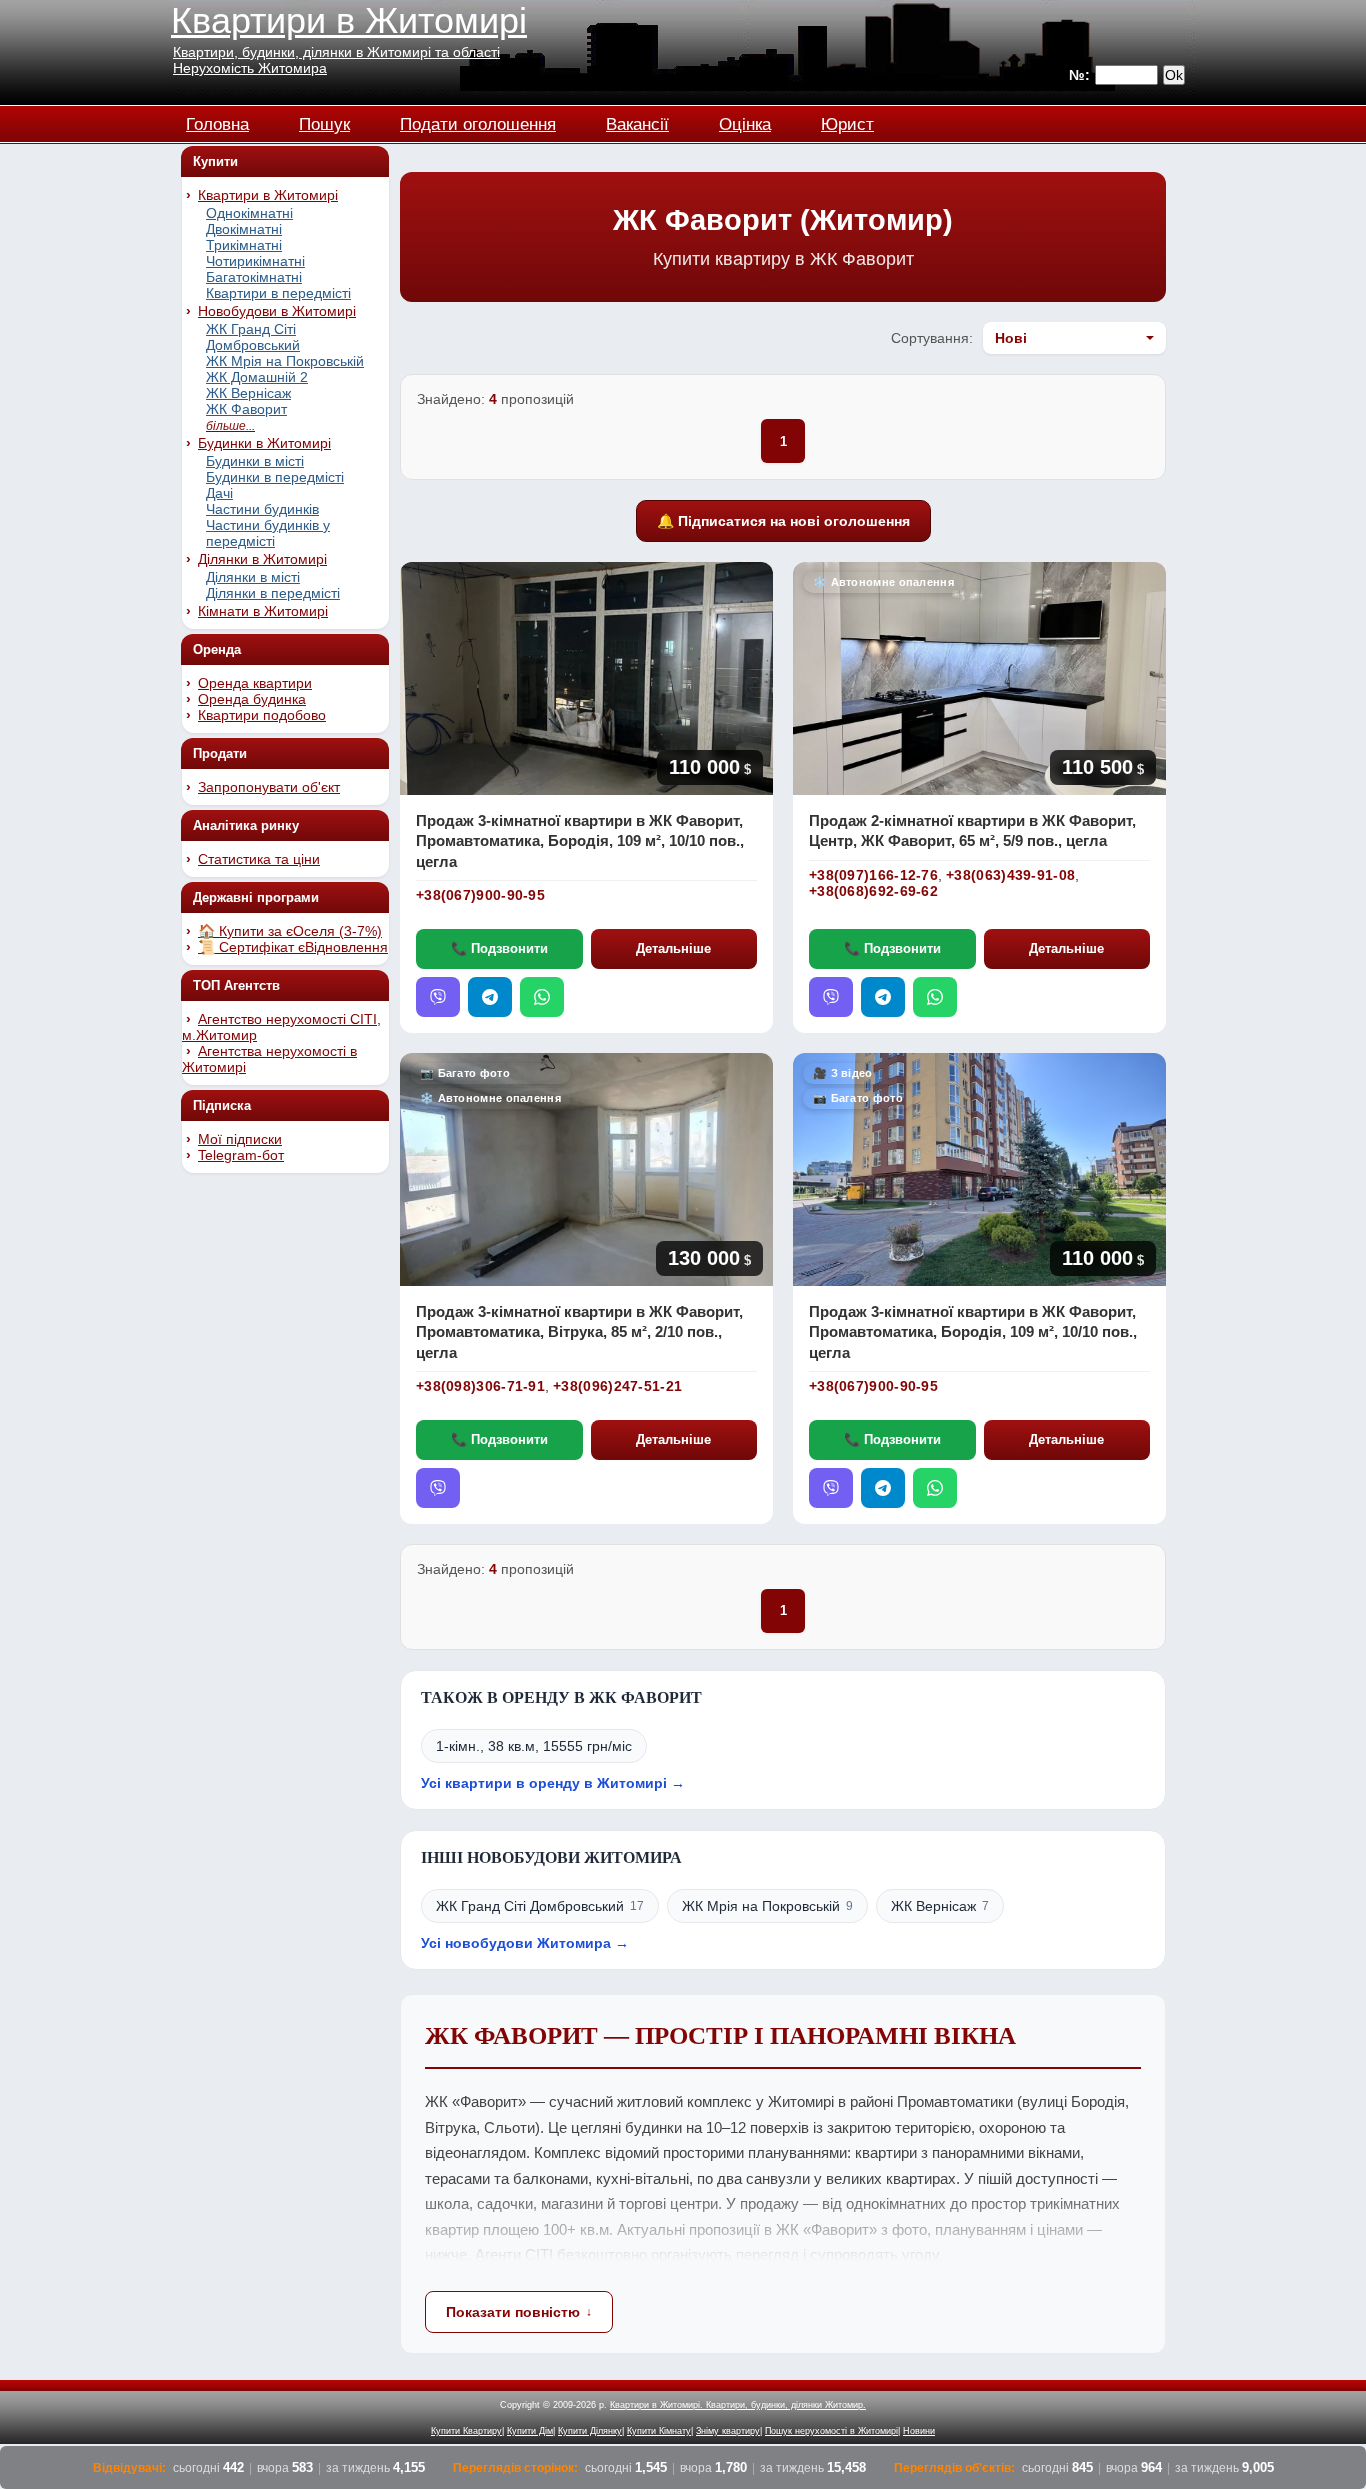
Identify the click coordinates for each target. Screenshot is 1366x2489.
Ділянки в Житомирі (262, 559)
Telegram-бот (241, 1155)
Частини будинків (262, 509)
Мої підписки (240, 1139)
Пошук (324, 121)
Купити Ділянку (590, 2431)
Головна (217, 121)
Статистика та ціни (259, 859)
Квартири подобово (262, 715)
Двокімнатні (244, 229)
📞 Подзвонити (499, 948)
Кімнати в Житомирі (263, 611)
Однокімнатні (249, 213)
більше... (230, 426)
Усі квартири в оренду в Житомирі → (553, 1783)
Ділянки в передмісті (273, 593)
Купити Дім (530, 2431)
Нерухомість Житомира (250, 68)
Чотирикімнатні (255, 261)
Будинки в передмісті (275, 477)
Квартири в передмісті (278, 293)
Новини (919, 2431)
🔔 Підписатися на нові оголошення (783, 521)
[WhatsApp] (542, 997)
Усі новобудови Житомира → (525, 1943)
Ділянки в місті (253, 577)
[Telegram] (490, 997)
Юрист (847, 121)
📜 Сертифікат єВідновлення (293, 947)
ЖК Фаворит (246, 409)
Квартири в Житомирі (349, 20)
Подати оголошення (478, 121)
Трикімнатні (244, 245)
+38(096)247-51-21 (617, 1386)
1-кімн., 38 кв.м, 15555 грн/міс (534, 1746)
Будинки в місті (255, 461)
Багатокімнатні (254, 277)
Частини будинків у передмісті (268, 533)
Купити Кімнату (659, 2431)
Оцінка (745, 121)
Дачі (219, 493)
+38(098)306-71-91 (480, 1386)
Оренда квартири (255, 683)
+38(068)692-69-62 (873, 891)
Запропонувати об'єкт (269, 787)
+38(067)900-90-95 (480, 895)
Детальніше (673, 948)
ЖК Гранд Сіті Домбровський (253, 337)
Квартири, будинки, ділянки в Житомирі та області (336, 52)
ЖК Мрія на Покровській (285, 361)
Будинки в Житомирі (264, 443)
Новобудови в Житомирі (277, 311)
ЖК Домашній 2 (257, 377)
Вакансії (637, 121)
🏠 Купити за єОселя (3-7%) (290, 931)
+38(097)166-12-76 (873, 875)
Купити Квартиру (466, 2431)
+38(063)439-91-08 (1010, 875)
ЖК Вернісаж (248, 393)
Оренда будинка (252, 699)
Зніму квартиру (728, 2431)
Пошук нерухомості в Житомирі (831, 2431)
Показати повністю (513, 2312)
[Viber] (438, 997)
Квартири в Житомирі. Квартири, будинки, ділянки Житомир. (738, 2405)
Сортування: (932, 338)
